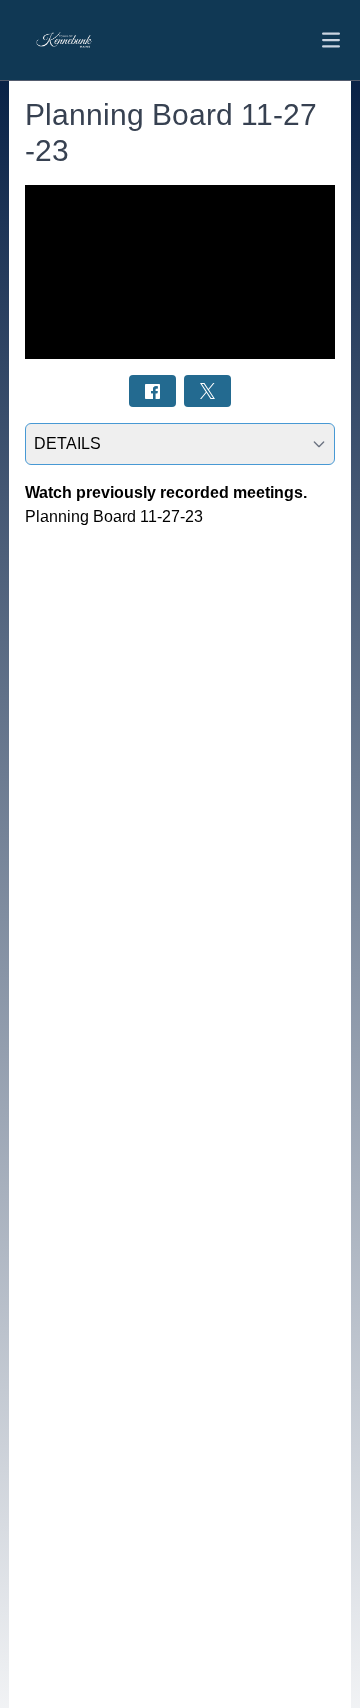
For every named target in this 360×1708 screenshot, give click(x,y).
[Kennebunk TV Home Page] (69, 40)
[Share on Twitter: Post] (207, 390)
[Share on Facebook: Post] (152, 390)
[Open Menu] (331, 40)
